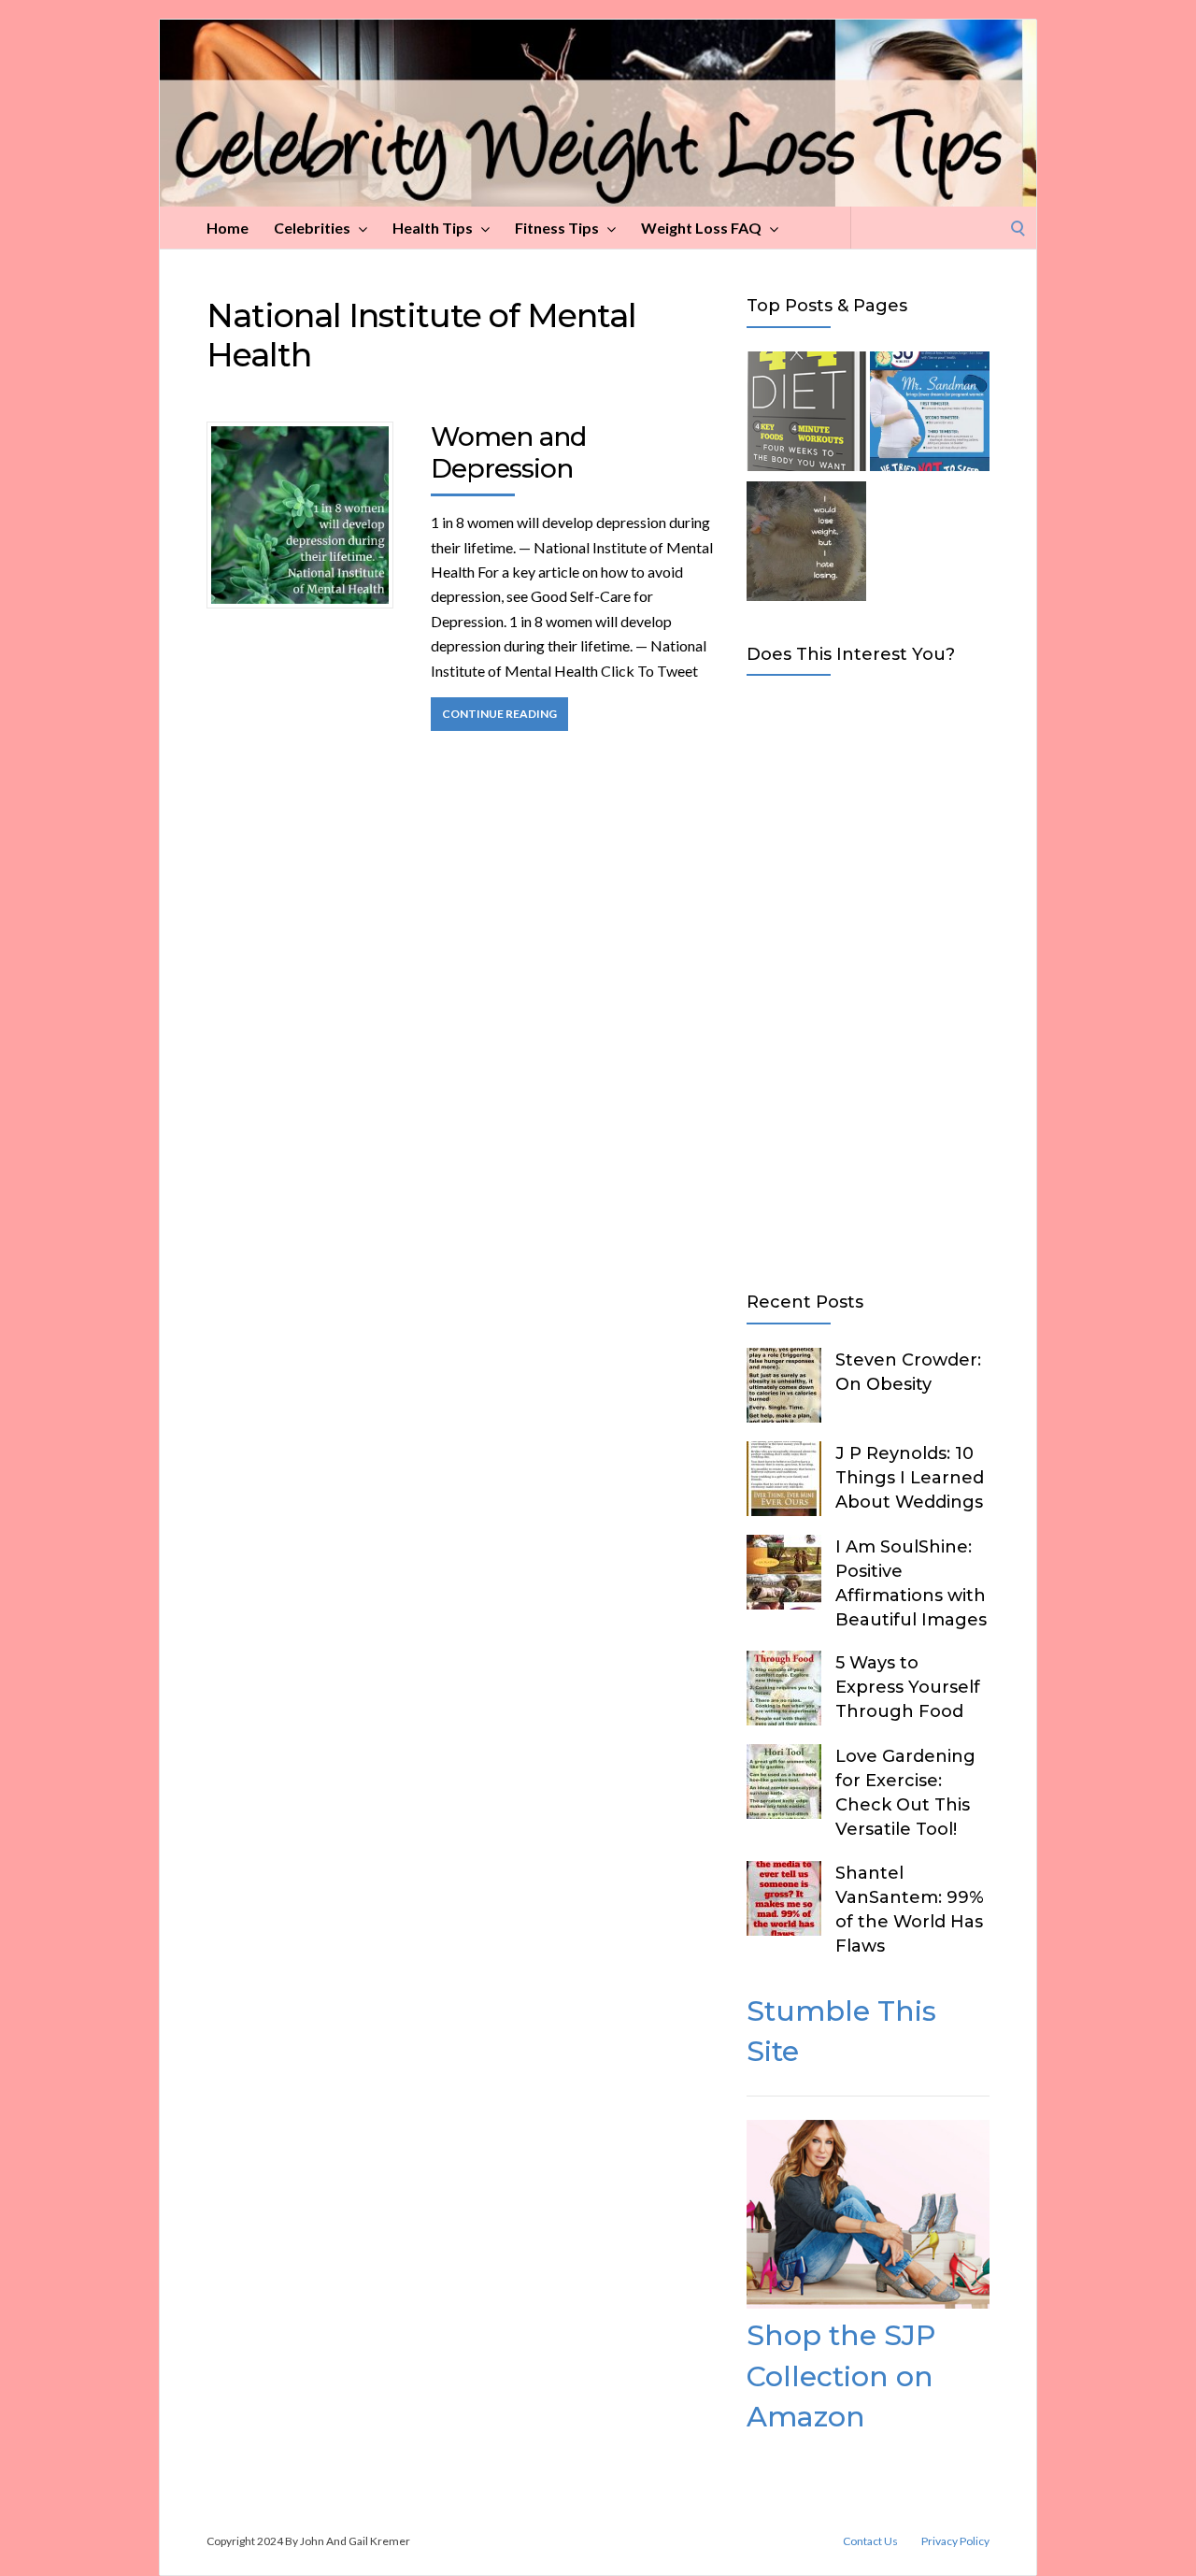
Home (228, 228)
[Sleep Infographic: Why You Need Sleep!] (930, 415)
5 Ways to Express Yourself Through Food (908, 1687)
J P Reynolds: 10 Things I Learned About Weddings (910, 1478)
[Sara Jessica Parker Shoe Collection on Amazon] (868, 2303)
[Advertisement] (868, 980)
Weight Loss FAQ (701, 228)
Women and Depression (508, 452)
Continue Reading (499, 714)
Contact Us (870, 2541)
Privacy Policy (955, 2541)
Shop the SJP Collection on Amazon (841, 2376)
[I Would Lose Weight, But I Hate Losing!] (806, 544)
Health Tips (433, 228)
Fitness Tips (557, 228)
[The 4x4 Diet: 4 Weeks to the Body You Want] (806, 415)
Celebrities (312, 228)
